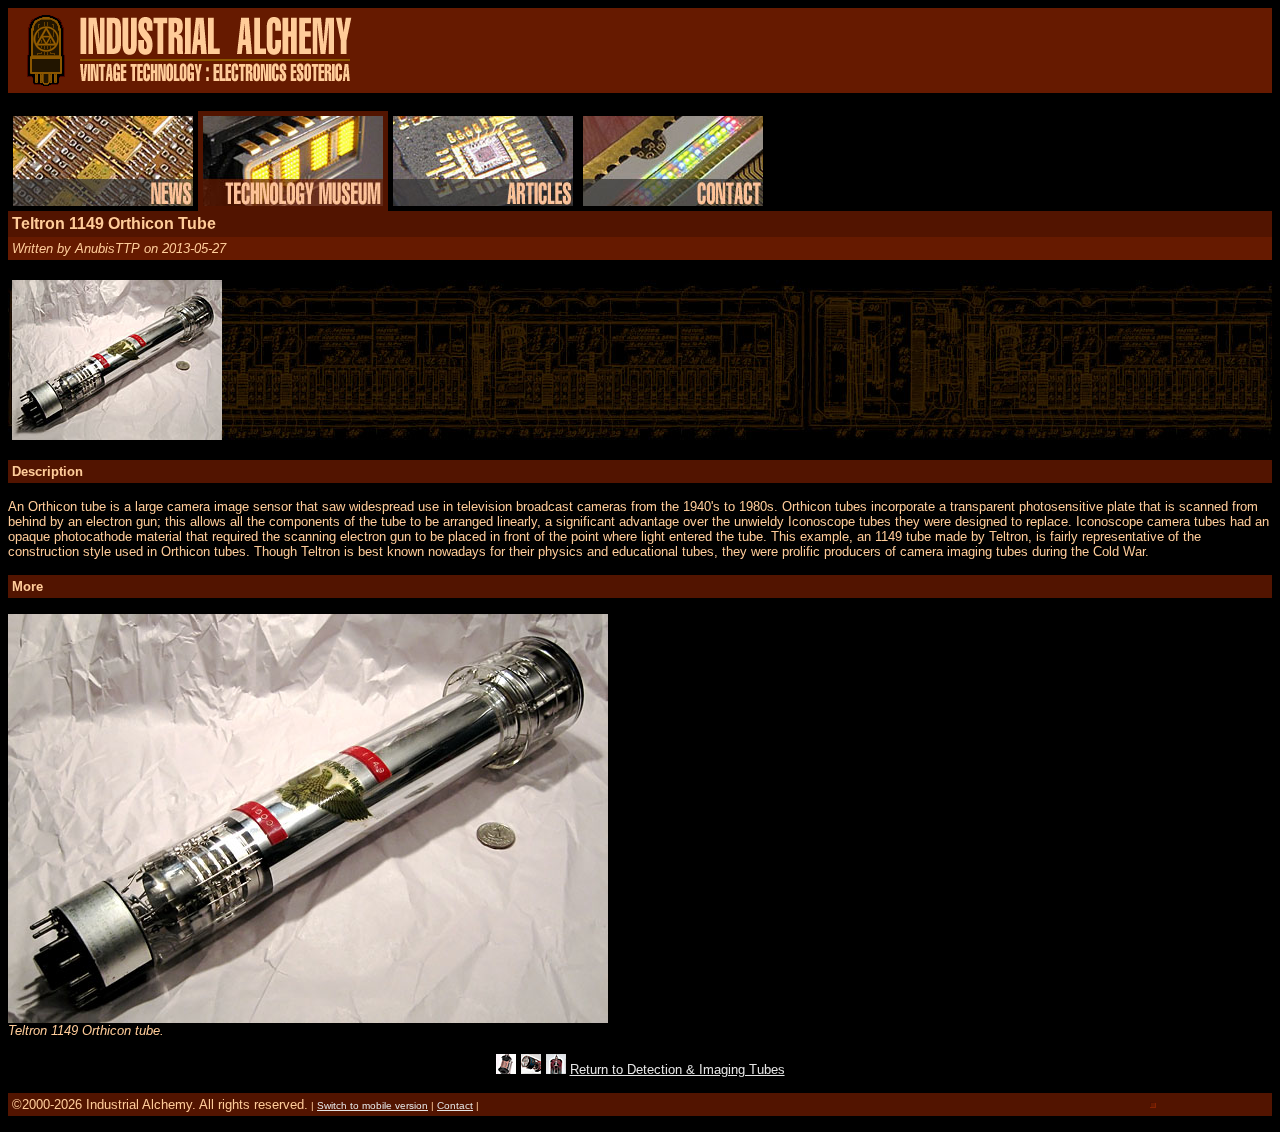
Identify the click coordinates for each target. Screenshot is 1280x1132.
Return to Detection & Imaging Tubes (677, 1069)
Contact (455, 1105)
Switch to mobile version (372, 1105)
